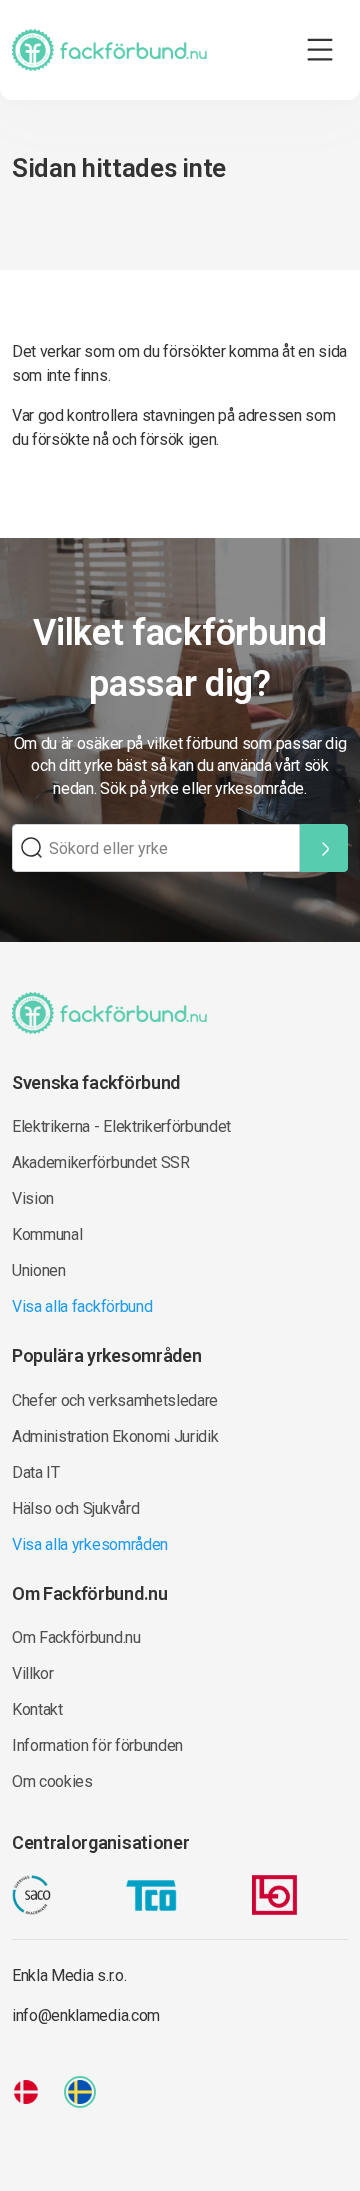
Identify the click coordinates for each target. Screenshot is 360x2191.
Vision (33, 1198)
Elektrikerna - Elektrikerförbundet (121, 1126)
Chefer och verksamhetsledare (115, 1400)
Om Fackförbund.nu (76, 1637)
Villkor (33, 1673)
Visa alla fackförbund (82, 1306)
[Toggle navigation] (320, 50)
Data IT (36, 1472)
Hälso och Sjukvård (75, 1508)
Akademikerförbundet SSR (101, 1162)
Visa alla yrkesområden (90, 1544)
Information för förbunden (97, 1745)
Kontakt (37, 1709)
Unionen (39, 1270)
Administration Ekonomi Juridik (115, 1436)
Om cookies (52, 1781)
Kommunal (47, 1234)
